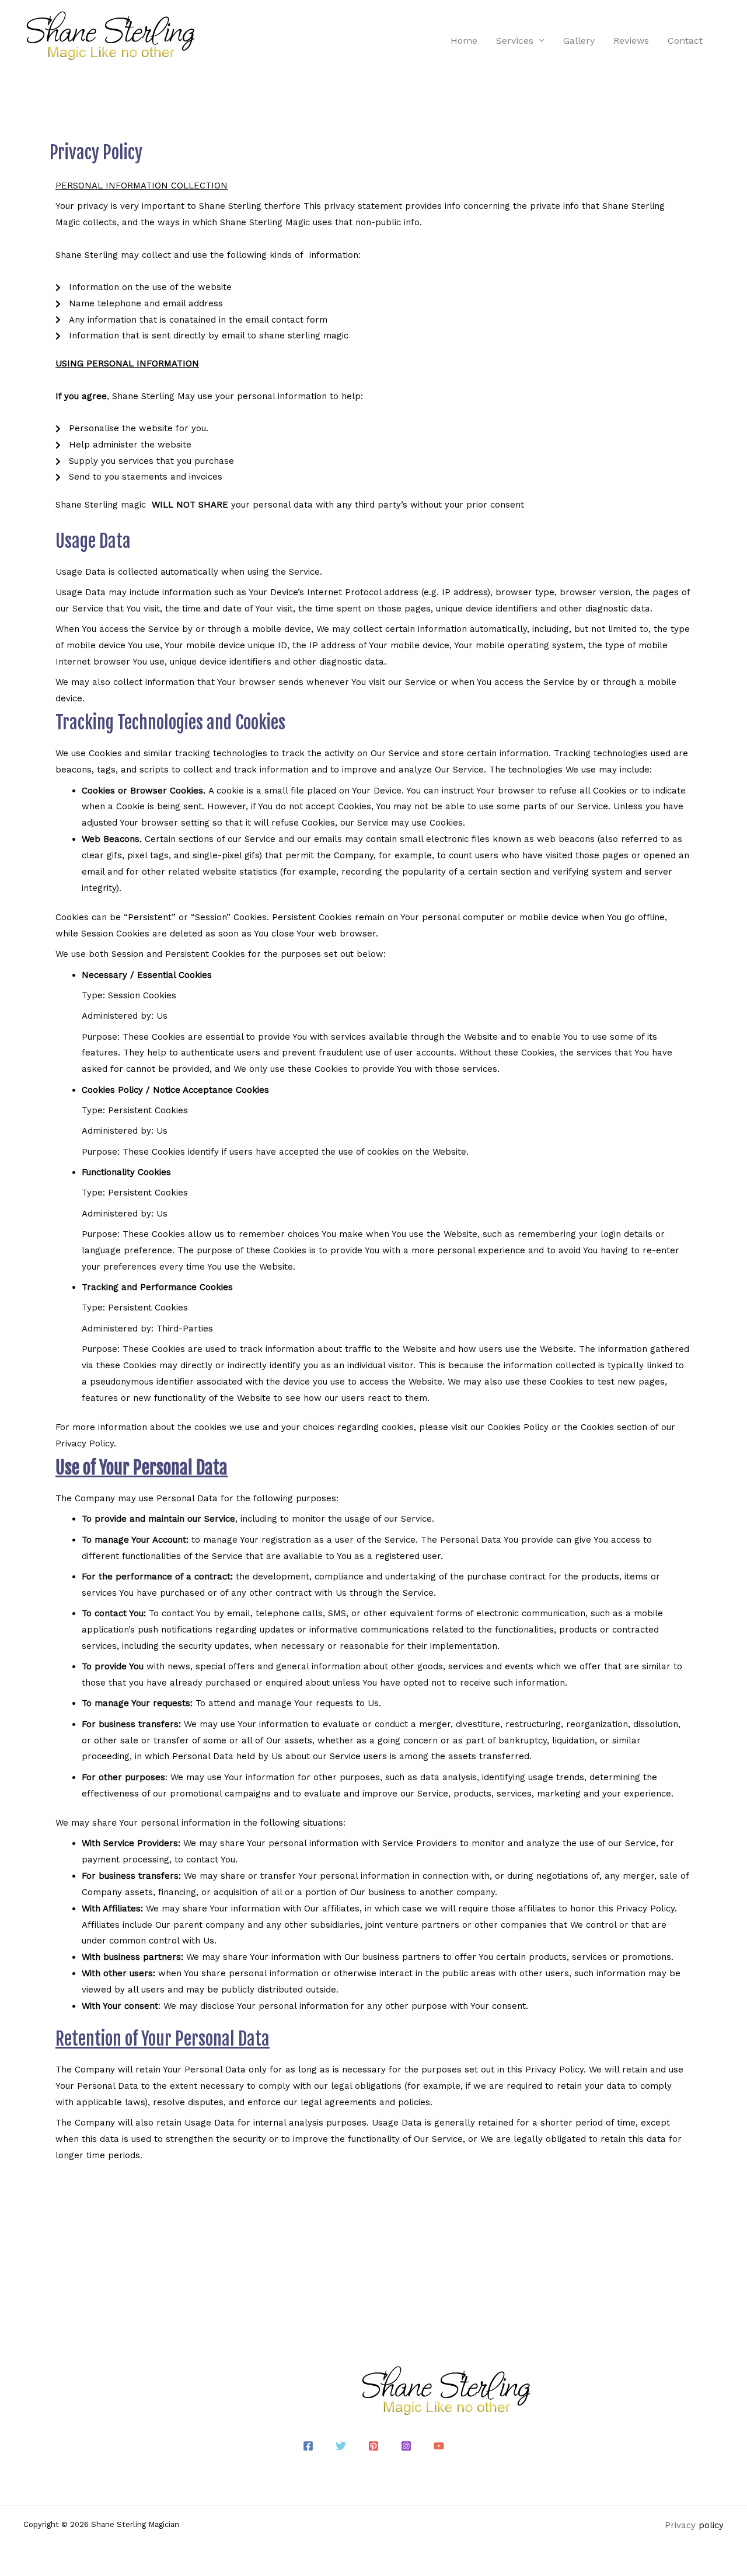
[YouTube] (439, 2446)
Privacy (680, 2525)
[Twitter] (341, 2446)
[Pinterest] (373, 2446)
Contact (685, 41)
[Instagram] (406, 2446)
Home (464, 41)
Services (515, 41)
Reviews (631, 41)
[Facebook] (308, 2446)
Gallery (579, 41)
